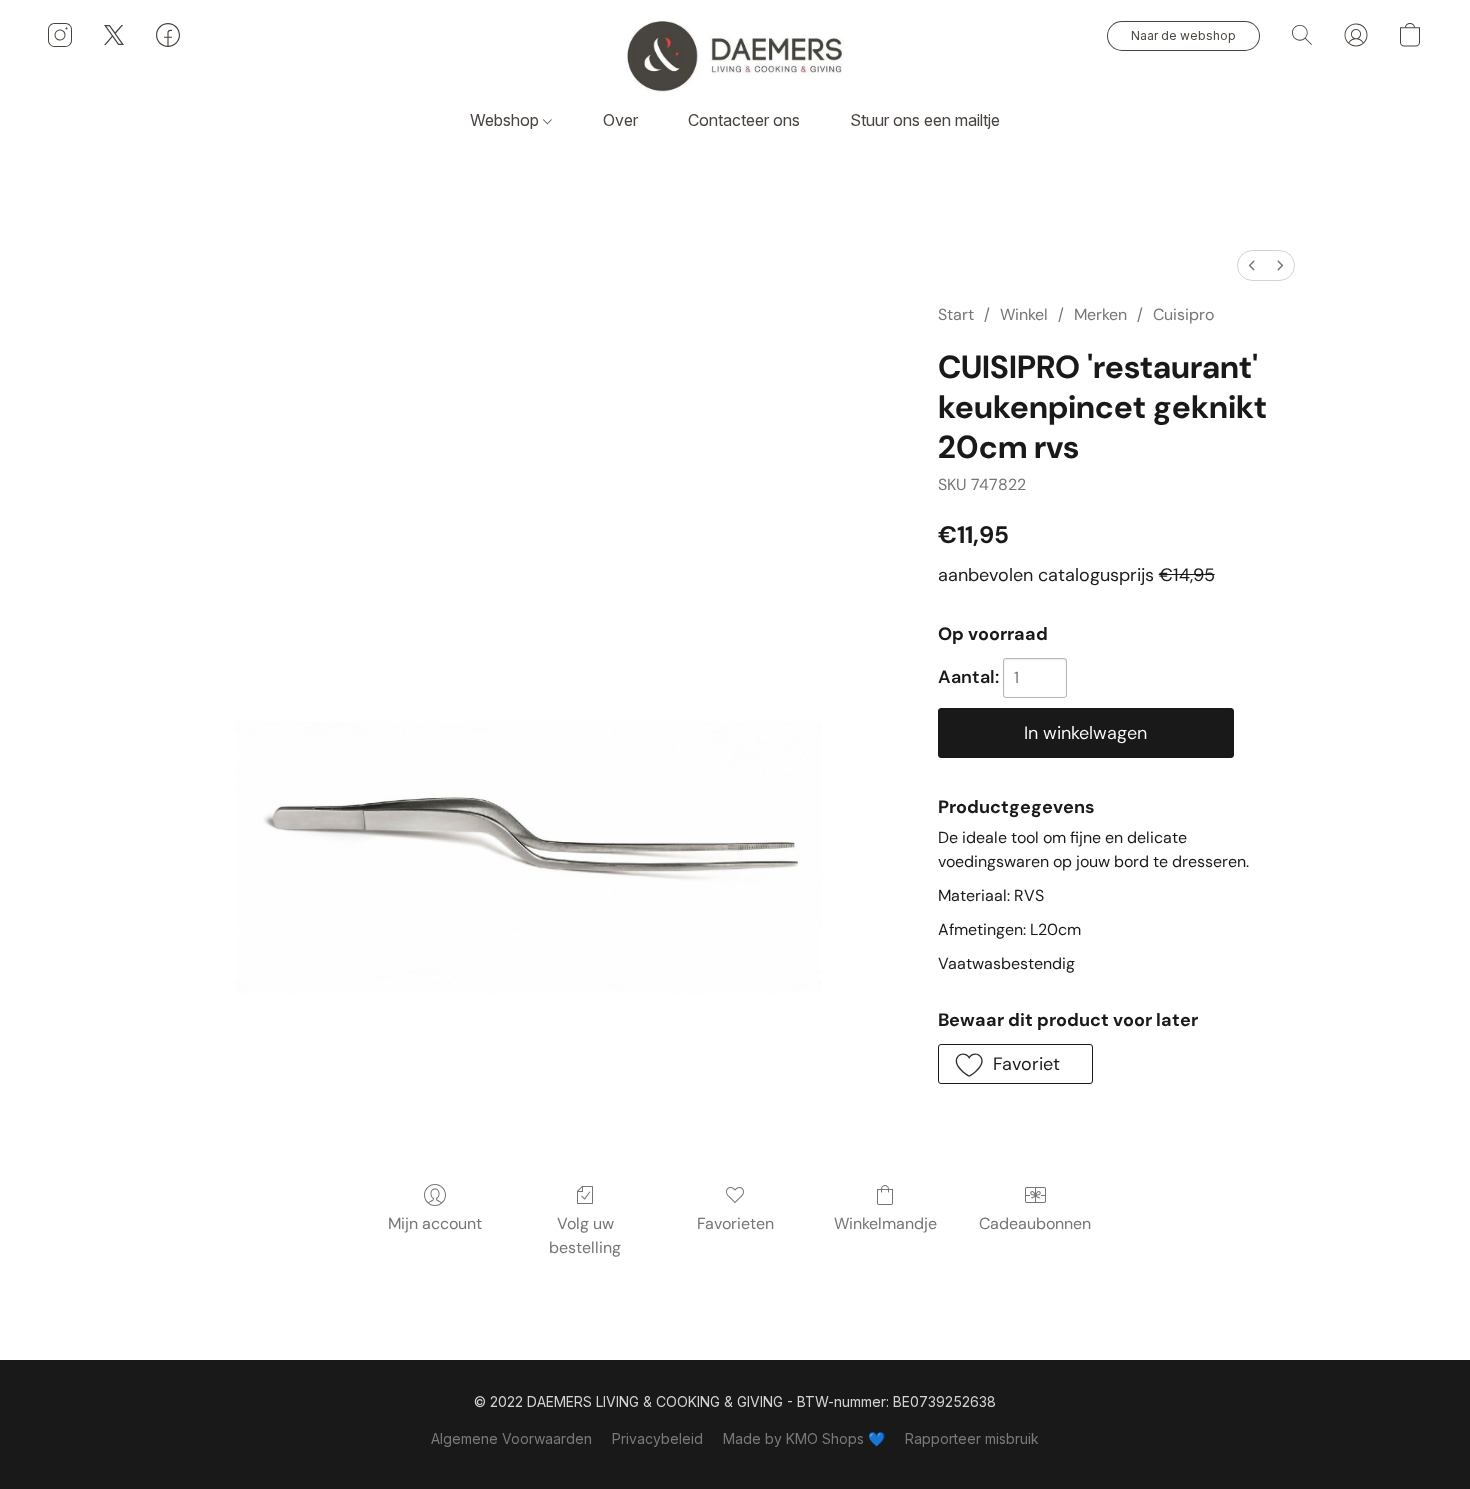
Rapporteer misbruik (972, 1438)
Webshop (506, 120)
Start (956, 314)
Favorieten (735, 1223)
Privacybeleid (657, 1438)
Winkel (1024, 314)
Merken (1100, 314)
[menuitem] (1252, 265)
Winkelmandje (885, 1223)
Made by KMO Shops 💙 (804, 1438)
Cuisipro (1183, 314)
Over (620, 120)
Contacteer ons (744, 120)
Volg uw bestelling (585, 1235)
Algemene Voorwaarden (511, 1438)
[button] (735, 55)
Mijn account (435, 1223)
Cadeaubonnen (1035, 1223)
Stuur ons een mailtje (925, 120)
